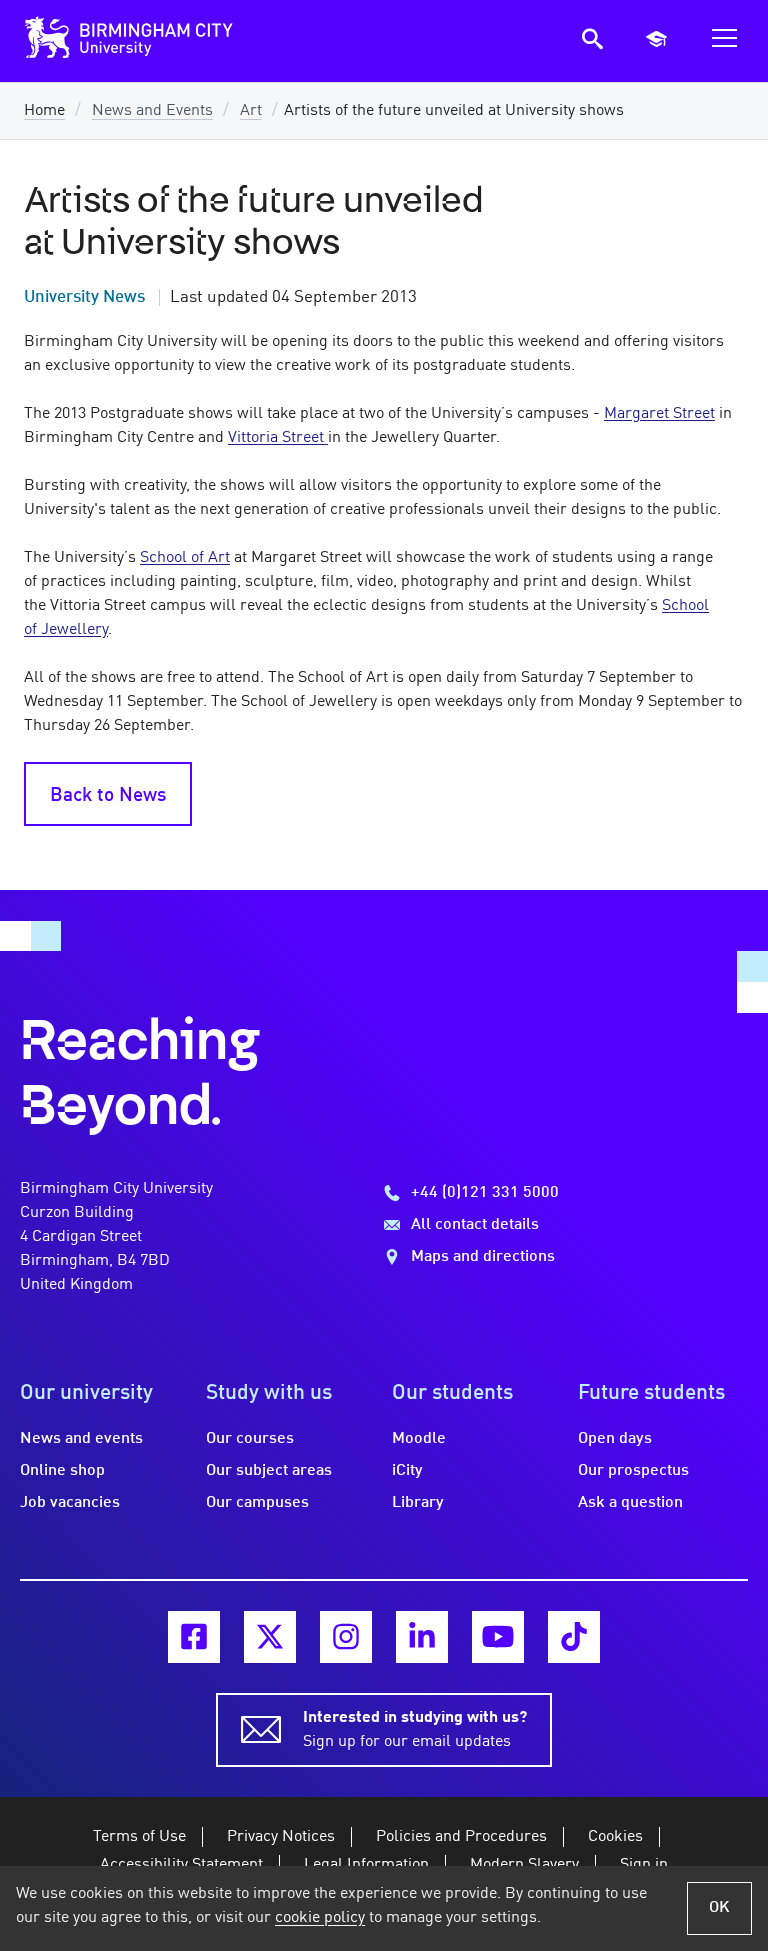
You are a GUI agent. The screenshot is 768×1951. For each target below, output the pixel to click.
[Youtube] (498, 1637)
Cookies (615, 1837)
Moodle (419, 1439)
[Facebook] (194, 1637)
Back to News (108, 796)
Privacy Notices (281, 1837)
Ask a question (630, 1503)
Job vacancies (70, 1503)
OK (719, 1908)
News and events (81, 1439)
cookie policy (320, 1918)
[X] (270, 1637)
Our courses (250, 1439)
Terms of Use (139, 1837)
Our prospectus (633, 1471)
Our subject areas (269, 1471)
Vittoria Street (278, 438)
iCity (407, 1471)
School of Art (185, 558)
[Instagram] (346, 1637)
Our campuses (257, 1503)
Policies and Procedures (461, 1837)
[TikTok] (574, 1637)
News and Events (152, 111)
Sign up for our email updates (415, 1730)
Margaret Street (659, 414)
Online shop (62, 1471)
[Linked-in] (422, 1637)
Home (44, 111)
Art (251, 111)
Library (418, 1503)
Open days (615, 1439)
